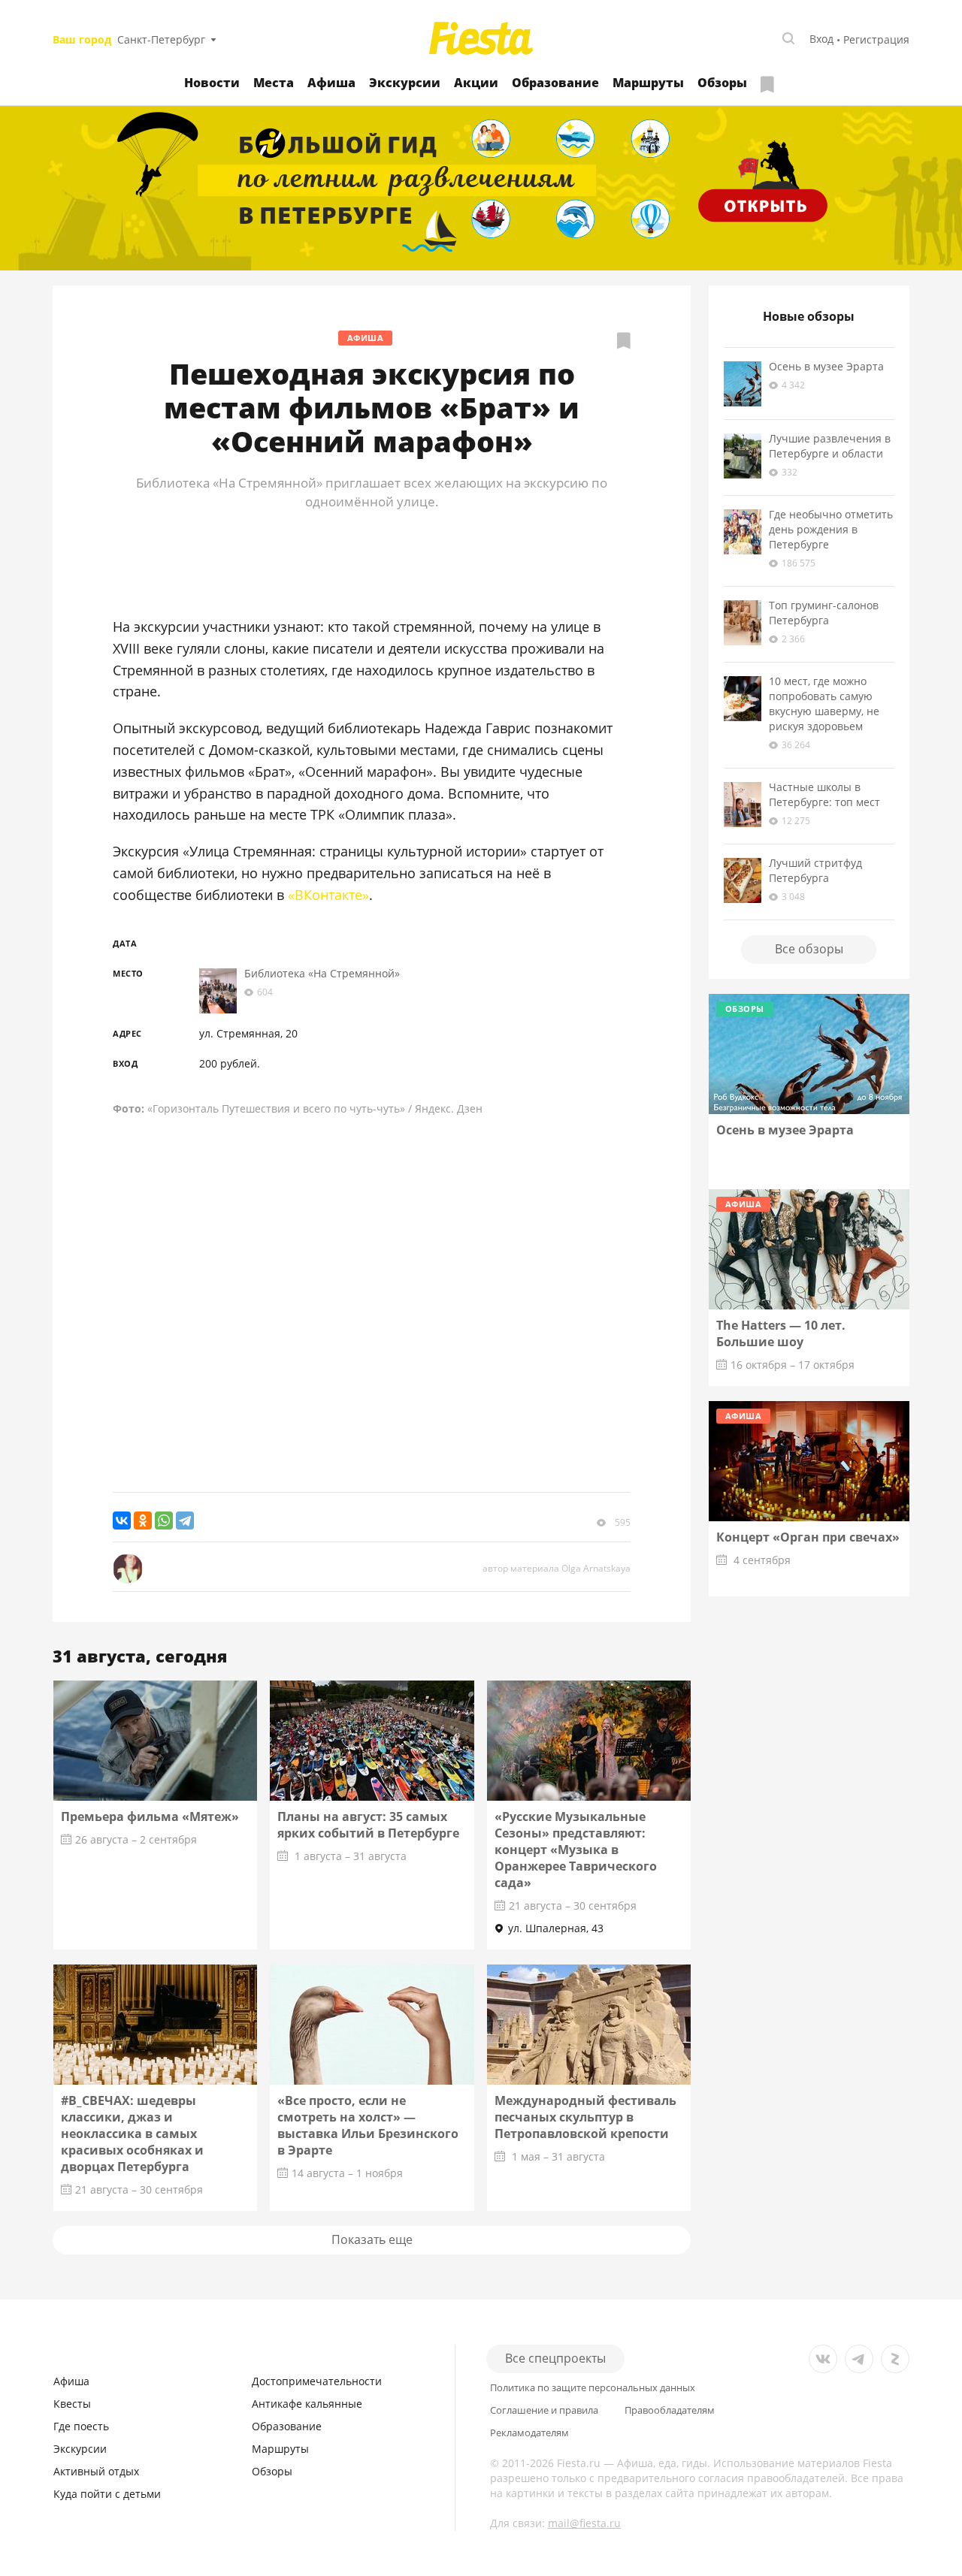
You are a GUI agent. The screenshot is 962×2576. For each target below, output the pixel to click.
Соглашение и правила (544, 2410)
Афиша (331, 83)
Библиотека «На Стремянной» (322, 973)
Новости (212, 83)
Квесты (72, 2404)
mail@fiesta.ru (584, 2523)
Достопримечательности (317, 2381)
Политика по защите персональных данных (593, 2388)
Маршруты (648, 83)
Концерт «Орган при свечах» (808, 1537)
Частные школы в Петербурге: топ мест (824, 794)
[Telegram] (185, 1521)
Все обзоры (809, 949)
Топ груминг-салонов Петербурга (824, 613)
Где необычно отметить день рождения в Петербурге (831, 529)
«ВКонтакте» (328, 895)
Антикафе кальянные (307, 2404)
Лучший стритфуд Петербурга (815, 870)
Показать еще (372, 2239)
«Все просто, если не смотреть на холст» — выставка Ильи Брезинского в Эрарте (368, 2125)
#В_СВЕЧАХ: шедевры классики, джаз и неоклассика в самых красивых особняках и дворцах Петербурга (132, 2134)
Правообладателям (670, 2410)
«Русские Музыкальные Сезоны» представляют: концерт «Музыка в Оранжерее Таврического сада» (576, 1850)
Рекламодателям (529, 2433)
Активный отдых (96, 2471)
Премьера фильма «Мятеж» (150, 1816)
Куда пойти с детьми (107, 2494)
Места (274, 83)
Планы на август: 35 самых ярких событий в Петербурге (368, 1825)
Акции (476, 83)
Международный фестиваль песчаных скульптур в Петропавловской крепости (585, 2117)
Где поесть (81, 2426)
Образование (555, 83)
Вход (821, 39)
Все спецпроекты (555, 2358)
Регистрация (876, 39)
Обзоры (722, 83)
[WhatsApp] (164, 1521)
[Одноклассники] (143, 1521)
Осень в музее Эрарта (826, 366)
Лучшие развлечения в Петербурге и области (830, 446)
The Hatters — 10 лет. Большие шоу (781, 1333)
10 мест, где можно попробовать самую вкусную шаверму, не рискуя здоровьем (824, 704)
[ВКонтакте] (122, 1521)
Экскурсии (405, 83)
